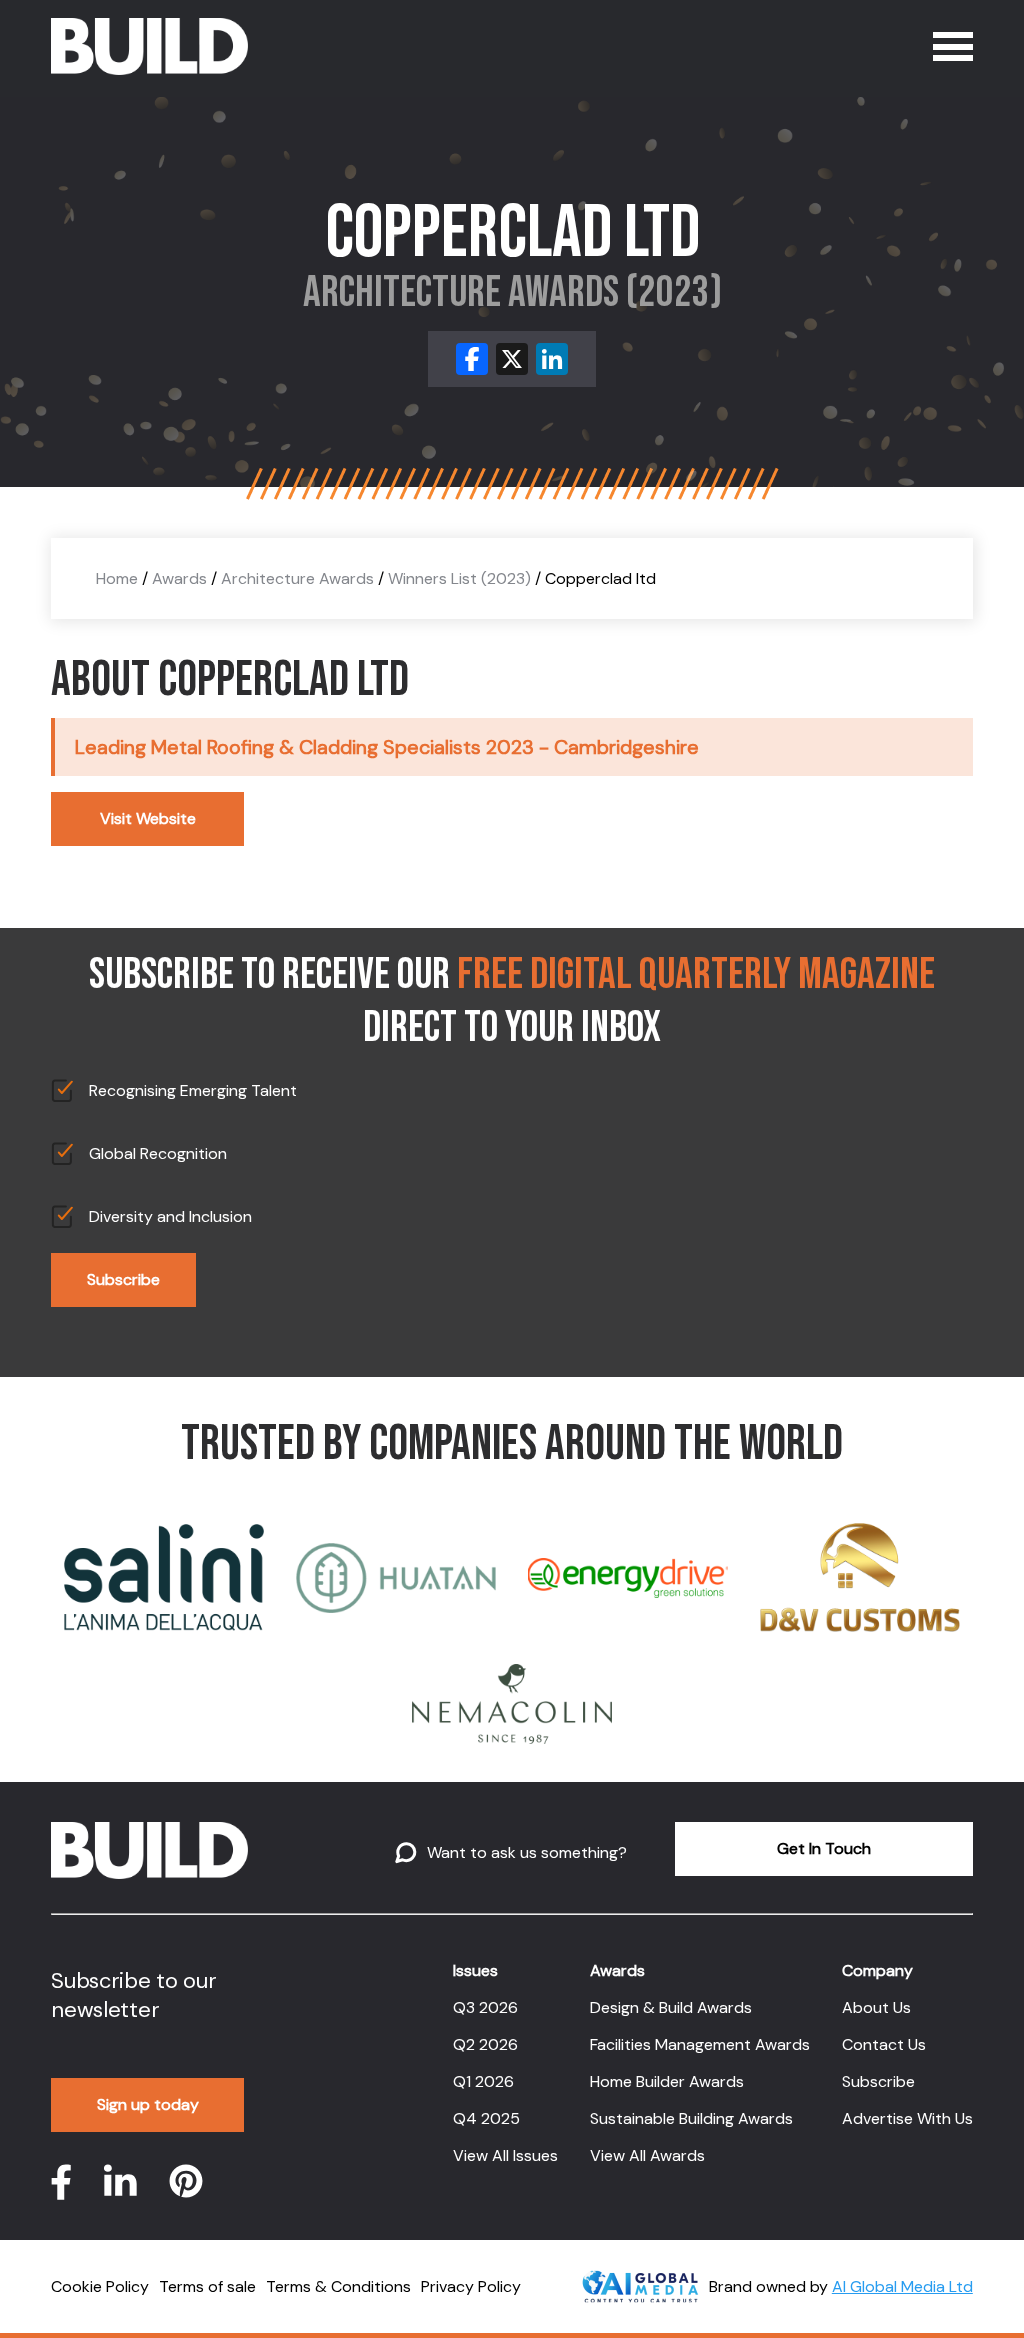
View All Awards (647, 2155)
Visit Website (148, 818)
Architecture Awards (297, 578)
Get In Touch (824, 1848)
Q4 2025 (486, 2118)
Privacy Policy (471, 2286)
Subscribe (123, 1279)
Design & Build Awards (671, 2007)
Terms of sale (207, 2286)
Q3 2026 (485, 2007)
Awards (179, 578)
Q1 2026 (483, 2081)
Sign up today (148, 2104)
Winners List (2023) (459, 578)
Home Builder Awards (667, 2081)
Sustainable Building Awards (691, 2118)
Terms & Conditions (338, 2286)
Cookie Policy (100, 2286)
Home (117, 578)
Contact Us (884, 2044)
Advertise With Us (907, 2118)
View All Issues (505, 2155)
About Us (876, 2007)
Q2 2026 (485, 2044)
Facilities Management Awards (700, 2044)
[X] (512, 359)
